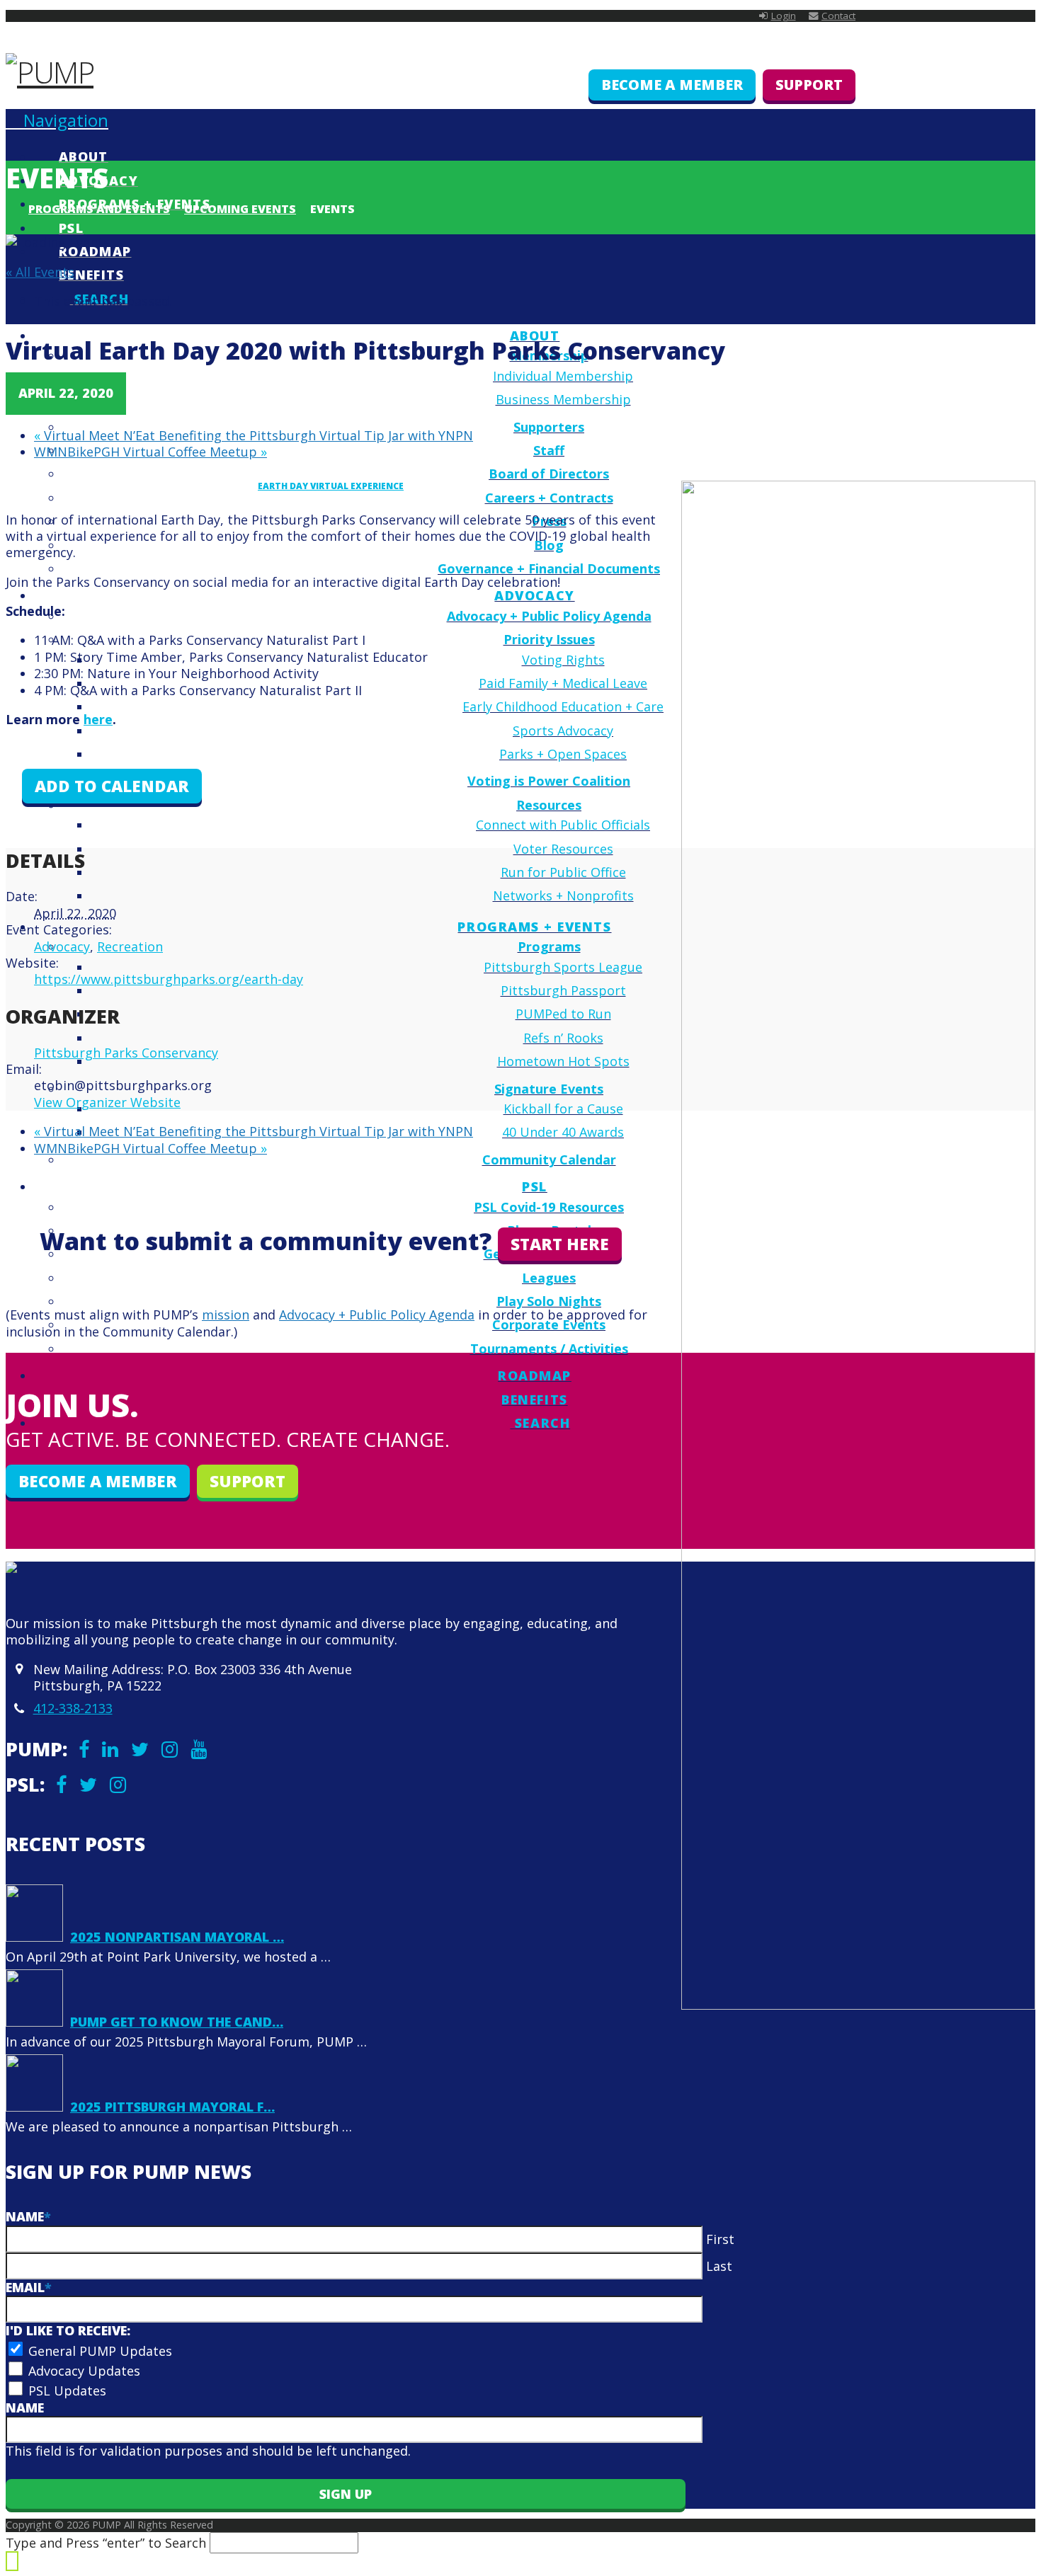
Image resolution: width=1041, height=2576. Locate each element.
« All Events (40, 272)
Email (29, 2287)
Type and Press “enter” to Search (106, 2543)
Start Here (560, 1244)
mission (226, 1315)
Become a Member (672, 85)
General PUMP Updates (100, 2351)
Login (784, 16)
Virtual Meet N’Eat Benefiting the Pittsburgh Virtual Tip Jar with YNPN (254, 435)
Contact (838, 16)
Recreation (130, 946)
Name (28, 2216)
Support (809, 85)
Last (719, 2266)
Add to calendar (112, 786)
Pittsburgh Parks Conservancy (126, 1053)
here (98, 719)
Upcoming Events (240, 209)
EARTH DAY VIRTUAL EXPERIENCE (331, 486)
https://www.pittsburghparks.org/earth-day (169, 979)
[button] (57, 120)
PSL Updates (67, 2391)
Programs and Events (99, 209)
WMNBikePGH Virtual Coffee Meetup (150, 452)
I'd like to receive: (68, 2330)
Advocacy (62, 946)
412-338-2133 (73, 1708)
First (720, 2239)
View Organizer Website (107, 1102)
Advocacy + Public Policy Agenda (377, 1315)
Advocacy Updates (84, 2371)
